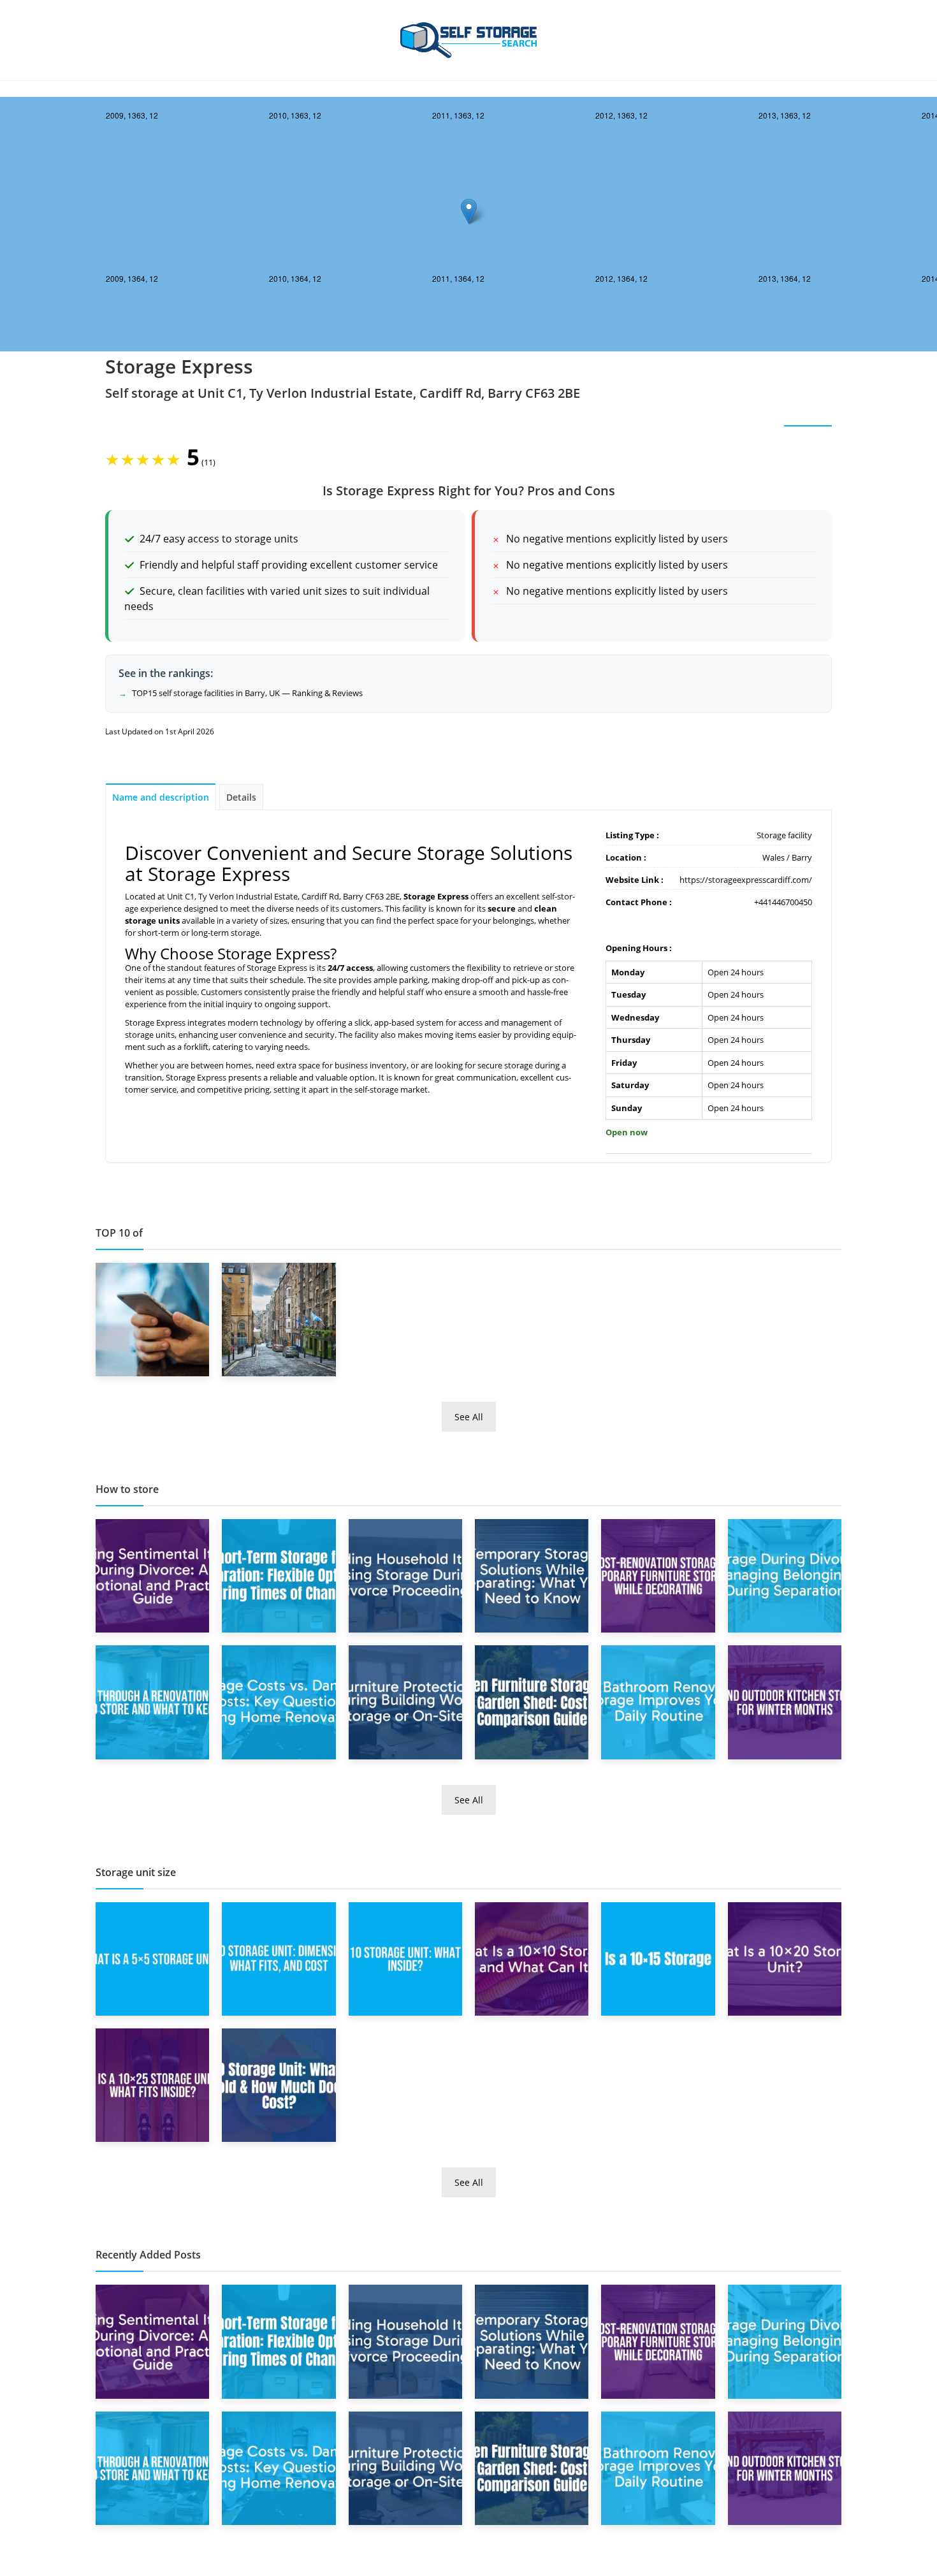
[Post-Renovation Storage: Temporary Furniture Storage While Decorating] (658, 1575)
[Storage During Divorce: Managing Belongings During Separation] (785, 1575)
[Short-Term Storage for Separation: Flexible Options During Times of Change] (279, 1575)
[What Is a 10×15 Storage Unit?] (658, 1958)
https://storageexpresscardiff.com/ (746, 880)
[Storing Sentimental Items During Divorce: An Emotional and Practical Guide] (152, 1575)
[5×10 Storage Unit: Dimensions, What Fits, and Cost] (279, 1958)
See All (469, 1417)
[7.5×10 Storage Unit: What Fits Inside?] (405, 1958)
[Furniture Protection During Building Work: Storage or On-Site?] (405, 1701)
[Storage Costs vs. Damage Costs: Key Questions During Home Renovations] (279, 1701)
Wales (774, 857)
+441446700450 (783, 902)
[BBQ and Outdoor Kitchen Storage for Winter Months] (785, 1701)
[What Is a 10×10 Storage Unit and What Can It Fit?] (532, 1958)
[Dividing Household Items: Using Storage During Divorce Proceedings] (405, 1575)
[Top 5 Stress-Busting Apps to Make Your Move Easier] (152, 1318)
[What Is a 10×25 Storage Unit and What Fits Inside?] (152, 2085)
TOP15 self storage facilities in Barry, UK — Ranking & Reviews (247, 693)
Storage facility (784, 835)
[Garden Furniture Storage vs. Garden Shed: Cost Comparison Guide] (532, 1701)
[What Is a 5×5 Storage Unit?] (152, 1958)
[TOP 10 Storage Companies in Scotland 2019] (279, 1318)
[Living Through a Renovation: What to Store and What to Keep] (152, 1701)
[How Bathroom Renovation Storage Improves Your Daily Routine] (658, 1701)
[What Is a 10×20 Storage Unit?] (785, 1958)
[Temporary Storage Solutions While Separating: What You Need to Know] (532, 1575)
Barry (802, 857)
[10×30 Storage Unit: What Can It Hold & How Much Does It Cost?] (279, 2085)
